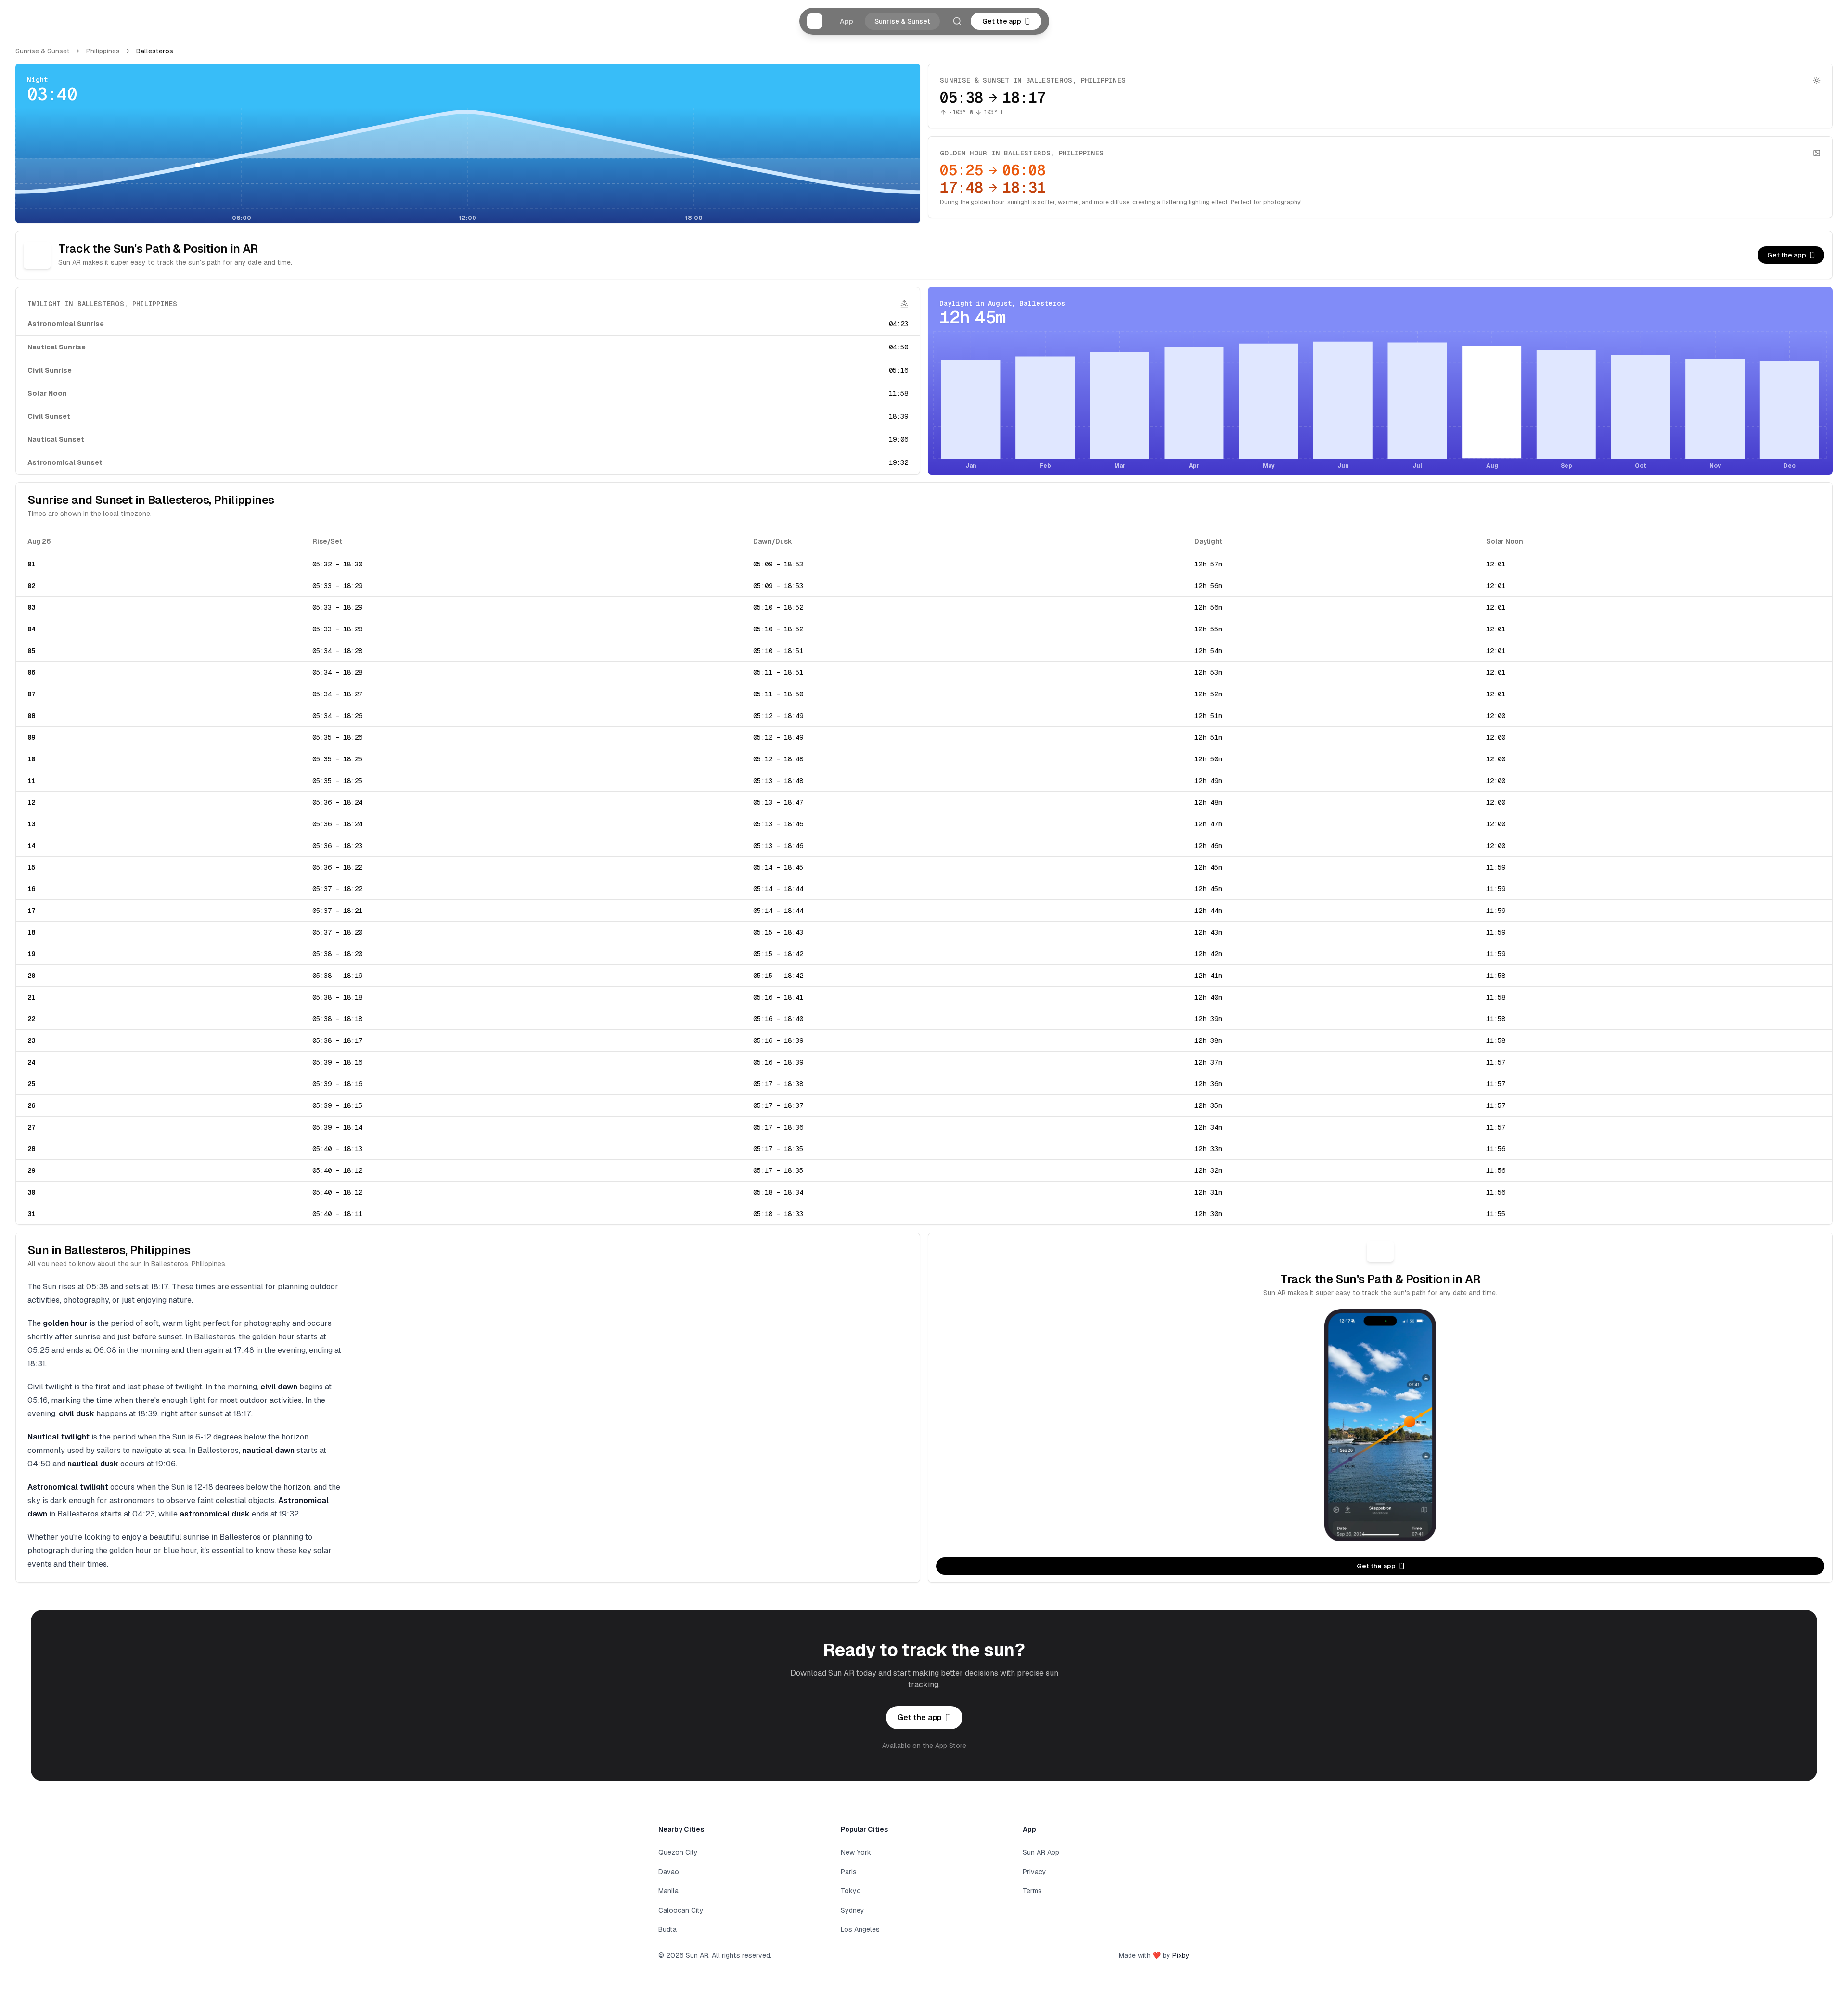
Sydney (853, 1910)
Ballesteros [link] (155, 51)
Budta (667, 1929)
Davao (669, 1872)
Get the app (1002, 21)
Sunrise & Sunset (902, 21)
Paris (849, 1872)
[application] (468, 166)
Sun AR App (1041, 1852)
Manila (668, 1891)
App (847, 21)
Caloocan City (681, 1910)
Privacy (1034, 1872)
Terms (1032, 1891)
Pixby (1181, 1955)
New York (856, 1852)
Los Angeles (860, 1929)
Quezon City (678, 1852)
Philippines (103, 51)
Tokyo (851, 1891)
